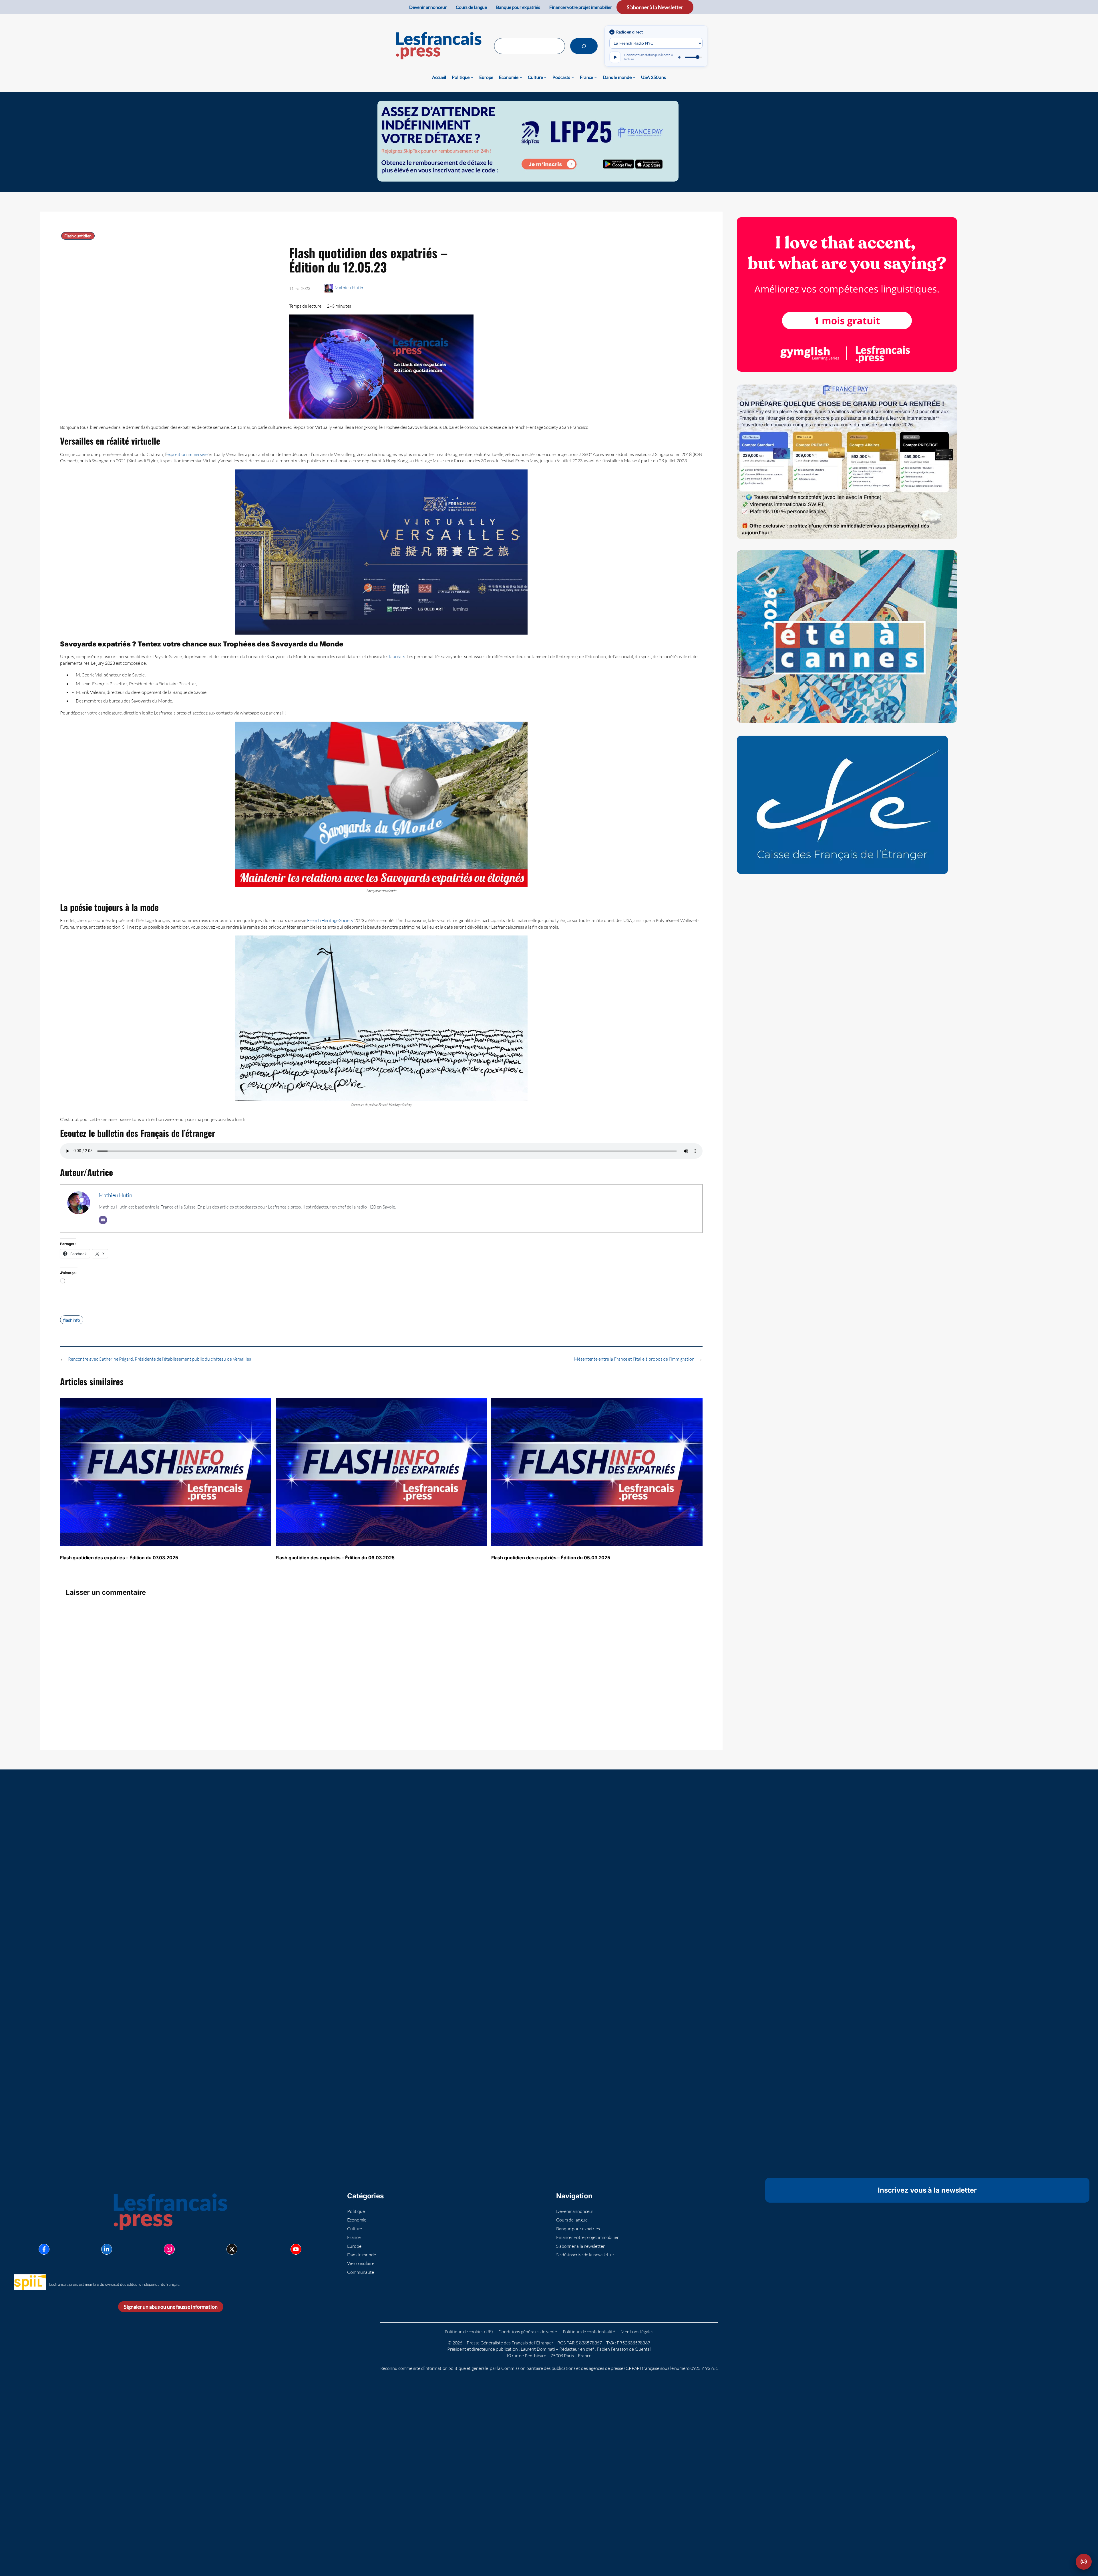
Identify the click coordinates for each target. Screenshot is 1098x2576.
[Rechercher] (584, 46)
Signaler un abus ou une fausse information (171, 2307)
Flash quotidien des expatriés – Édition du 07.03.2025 (119, 1558)
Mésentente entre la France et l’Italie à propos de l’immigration (634, 1359)
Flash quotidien (78, 236)
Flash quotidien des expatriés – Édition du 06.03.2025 (335, 1558)
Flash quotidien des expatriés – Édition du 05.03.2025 (551, 1558)
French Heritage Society (330, 920)
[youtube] (296, 2249)
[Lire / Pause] (615, 57)
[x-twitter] (232, 2249)
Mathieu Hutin (349, 288)
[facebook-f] (44, 2249)
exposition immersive (187, 454)
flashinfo (72, 1320)
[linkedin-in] (107, 2249)
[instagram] (169, 2249)
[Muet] (680, 57)
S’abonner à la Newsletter (655, 7)
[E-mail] (103, 1220)
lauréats (397, 656)
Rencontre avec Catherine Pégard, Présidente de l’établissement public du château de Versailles (160, 1359)
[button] (1084, 2562)
